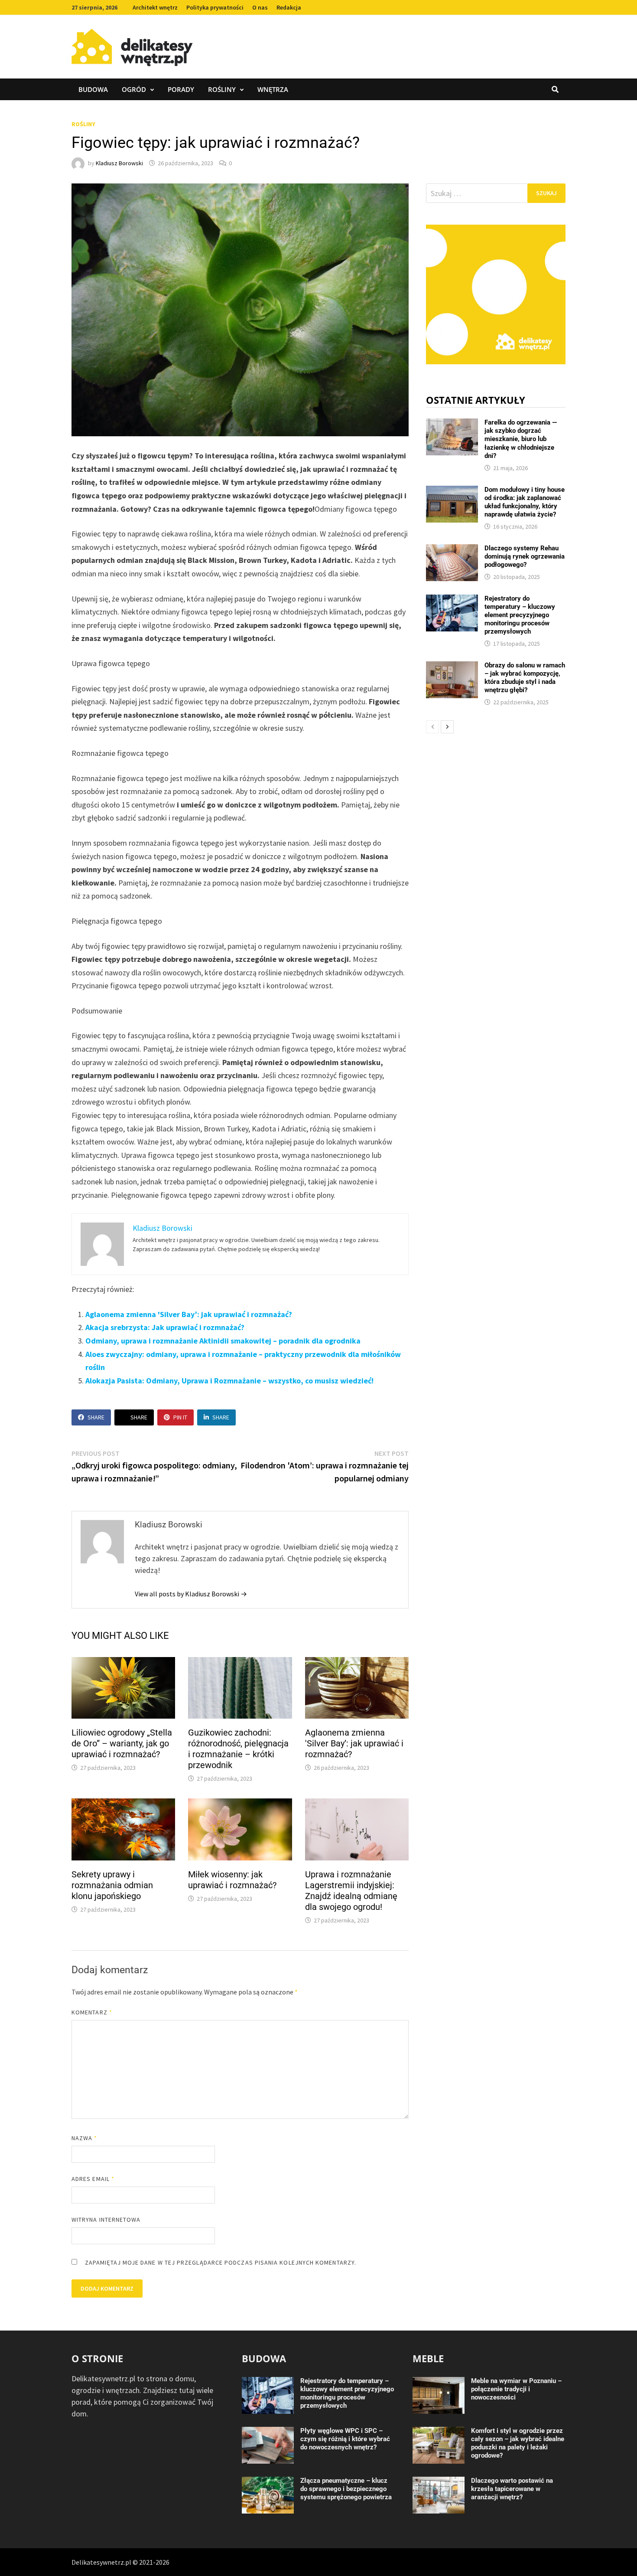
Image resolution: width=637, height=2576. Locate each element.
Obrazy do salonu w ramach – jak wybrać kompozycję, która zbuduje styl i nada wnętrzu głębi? (525, 678)
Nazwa (84, 2138)
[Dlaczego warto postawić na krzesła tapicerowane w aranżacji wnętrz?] (439, 2483)
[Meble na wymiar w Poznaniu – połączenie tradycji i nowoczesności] (439, 2383)
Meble (428, 2358)
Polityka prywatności (215, 7)
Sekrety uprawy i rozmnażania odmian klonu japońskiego (112, 1885)
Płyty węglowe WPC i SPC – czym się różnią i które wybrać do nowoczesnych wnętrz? (345, 2439)
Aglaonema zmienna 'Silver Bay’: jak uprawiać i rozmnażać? (189, 1314)
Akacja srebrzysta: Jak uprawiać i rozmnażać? (165, 1327)
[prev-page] (432, 727)
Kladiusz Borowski (119, 163)
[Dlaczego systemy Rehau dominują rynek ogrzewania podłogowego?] (452, 550)
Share (96, 1417)
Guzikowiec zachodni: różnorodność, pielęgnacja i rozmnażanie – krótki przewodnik (238, 1749)
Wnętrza (273, 89)
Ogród (134, 89)
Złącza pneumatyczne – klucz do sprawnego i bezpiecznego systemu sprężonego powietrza (346, 2489)
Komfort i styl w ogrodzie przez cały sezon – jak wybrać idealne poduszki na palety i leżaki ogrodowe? (518, 2443)
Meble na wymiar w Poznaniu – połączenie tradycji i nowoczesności (516, 2389)
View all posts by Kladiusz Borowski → (191, 1594)
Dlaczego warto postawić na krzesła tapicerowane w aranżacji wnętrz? (512, 2489)
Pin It (180, 1417)
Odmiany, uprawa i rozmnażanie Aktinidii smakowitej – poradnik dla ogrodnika (223, 1341)
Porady (181, 89)
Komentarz (92, 2012)
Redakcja (289, 7)
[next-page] (447, 727)
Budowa (93, 89)
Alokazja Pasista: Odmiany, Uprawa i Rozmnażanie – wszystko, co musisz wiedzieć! (229, 1381)
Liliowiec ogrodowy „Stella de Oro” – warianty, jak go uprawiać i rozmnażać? (122, 1743)
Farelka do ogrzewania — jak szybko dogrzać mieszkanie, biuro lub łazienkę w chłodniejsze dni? (521, 439)
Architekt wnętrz (155, 7)
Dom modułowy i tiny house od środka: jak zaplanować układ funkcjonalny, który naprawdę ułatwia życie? (525, 502)
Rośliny (222, 89)
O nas (260, 7)
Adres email (93, 2179)
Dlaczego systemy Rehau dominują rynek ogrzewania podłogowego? (525, 556)
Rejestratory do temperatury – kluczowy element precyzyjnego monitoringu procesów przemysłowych (520, 615)
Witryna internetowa (106, 2220)
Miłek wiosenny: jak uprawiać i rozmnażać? (232, 1880)
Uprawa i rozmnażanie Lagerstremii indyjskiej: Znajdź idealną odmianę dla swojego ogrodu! (351, 1891)
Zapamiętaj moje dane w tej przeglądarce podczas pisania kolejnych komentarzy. (221, 2262)
